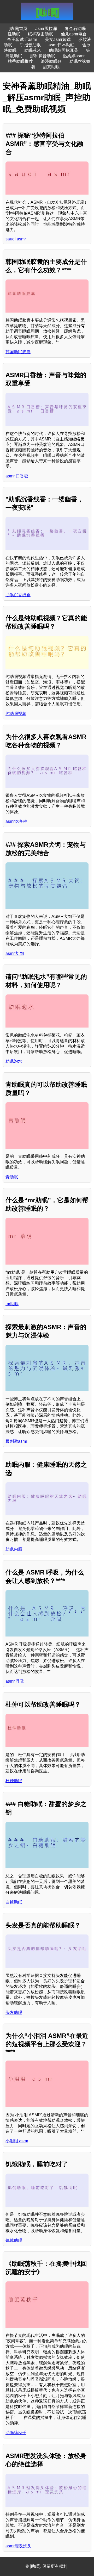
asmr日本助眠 (61, 45)
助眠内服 (14, 1549)
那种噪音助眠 (43, 56)
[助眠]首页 (18, 29)
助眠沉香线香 (18, 595)
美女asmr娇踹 (58, 39)
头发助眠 (14, 2012)
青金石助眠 (75, 29)
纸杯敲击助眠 (40, 34)
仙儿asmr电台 (74, 34)
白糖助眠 (14, 1902)
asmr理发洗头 (18, 2546)
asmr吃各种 (16, 821)
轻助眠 (14, 34)
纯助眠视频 (16, 714)
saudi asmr (16, 239)
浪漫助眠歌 (51, 61)
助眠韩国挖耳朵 (63, 50)
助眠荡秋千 (16, 2433)
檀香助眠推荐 (20, 61)
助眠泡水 (14, 1061)
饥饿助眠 (14, 2240)
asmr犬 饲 (15, 953)
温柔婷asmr (74, 56)
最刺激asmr (16, 1441)
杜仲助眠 (14, 1781)
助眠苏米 (33, 50)
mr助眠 (12, 1304)
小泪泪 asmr (17, 2141)
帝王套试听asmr (22, 39)
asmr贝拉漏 (46, 29)
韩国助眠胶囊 (18, 352)
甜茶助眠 (51, 67)
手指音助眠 (30, 45)
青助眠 (12, 1177)
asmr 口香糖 (17, 476)
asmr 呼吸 (15, 1681)
